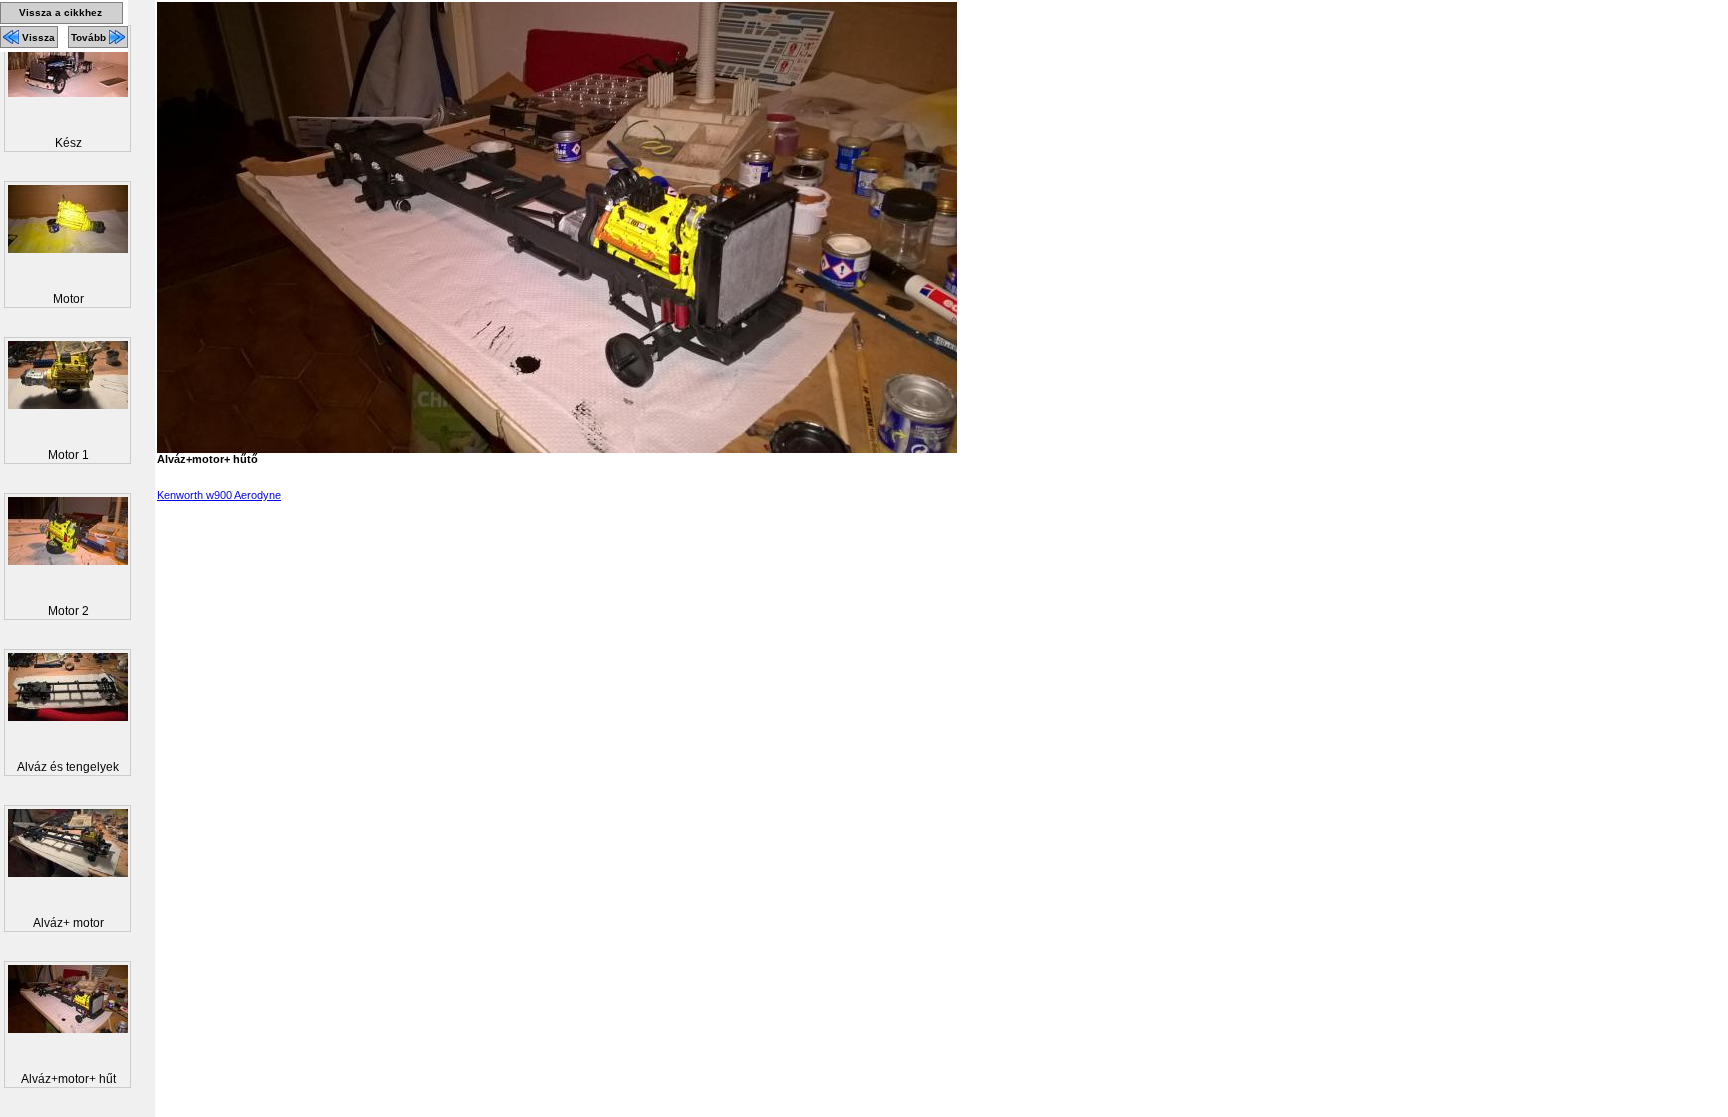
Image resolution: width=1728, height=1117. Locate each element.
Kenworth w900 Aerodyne (219, 495)
